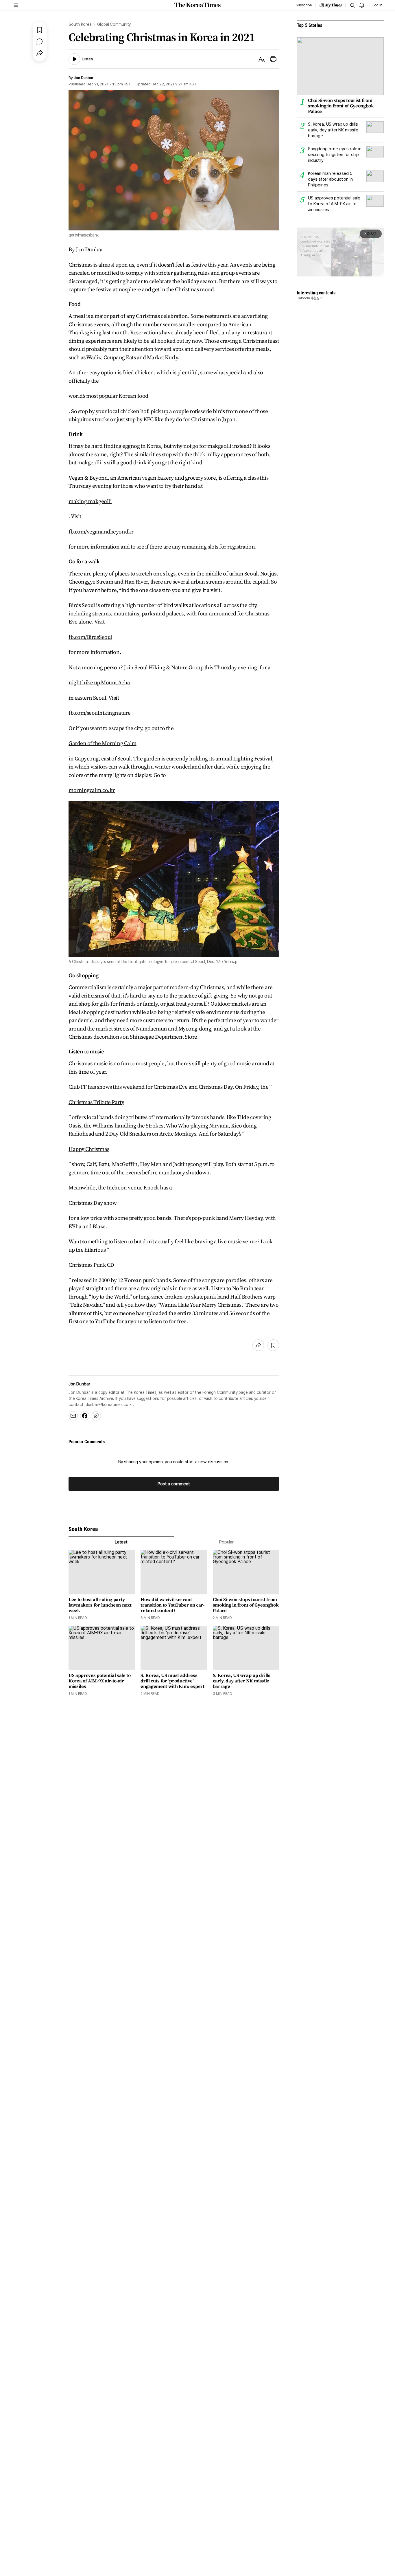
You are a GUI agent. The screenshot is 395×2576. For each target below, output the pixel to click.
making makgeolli (90, 501)
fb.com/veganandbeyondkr (101, 531)
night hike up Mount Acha (99, 682)
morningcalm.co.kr (92, 790)
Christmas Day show (93, 1203)
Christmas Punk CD (91, 1265)
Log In (377, 5)
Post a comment (174, 1484)
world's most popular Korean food (108, 396)
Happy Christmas (89, 1149)
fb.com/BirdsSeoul (90, 637)
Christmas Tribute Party (96, 1102)
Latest (121, 1542)
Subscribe (304, 5)
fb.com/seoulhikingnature (100, 713)
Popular (226, 1542)
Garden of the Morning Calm (103, 743)
